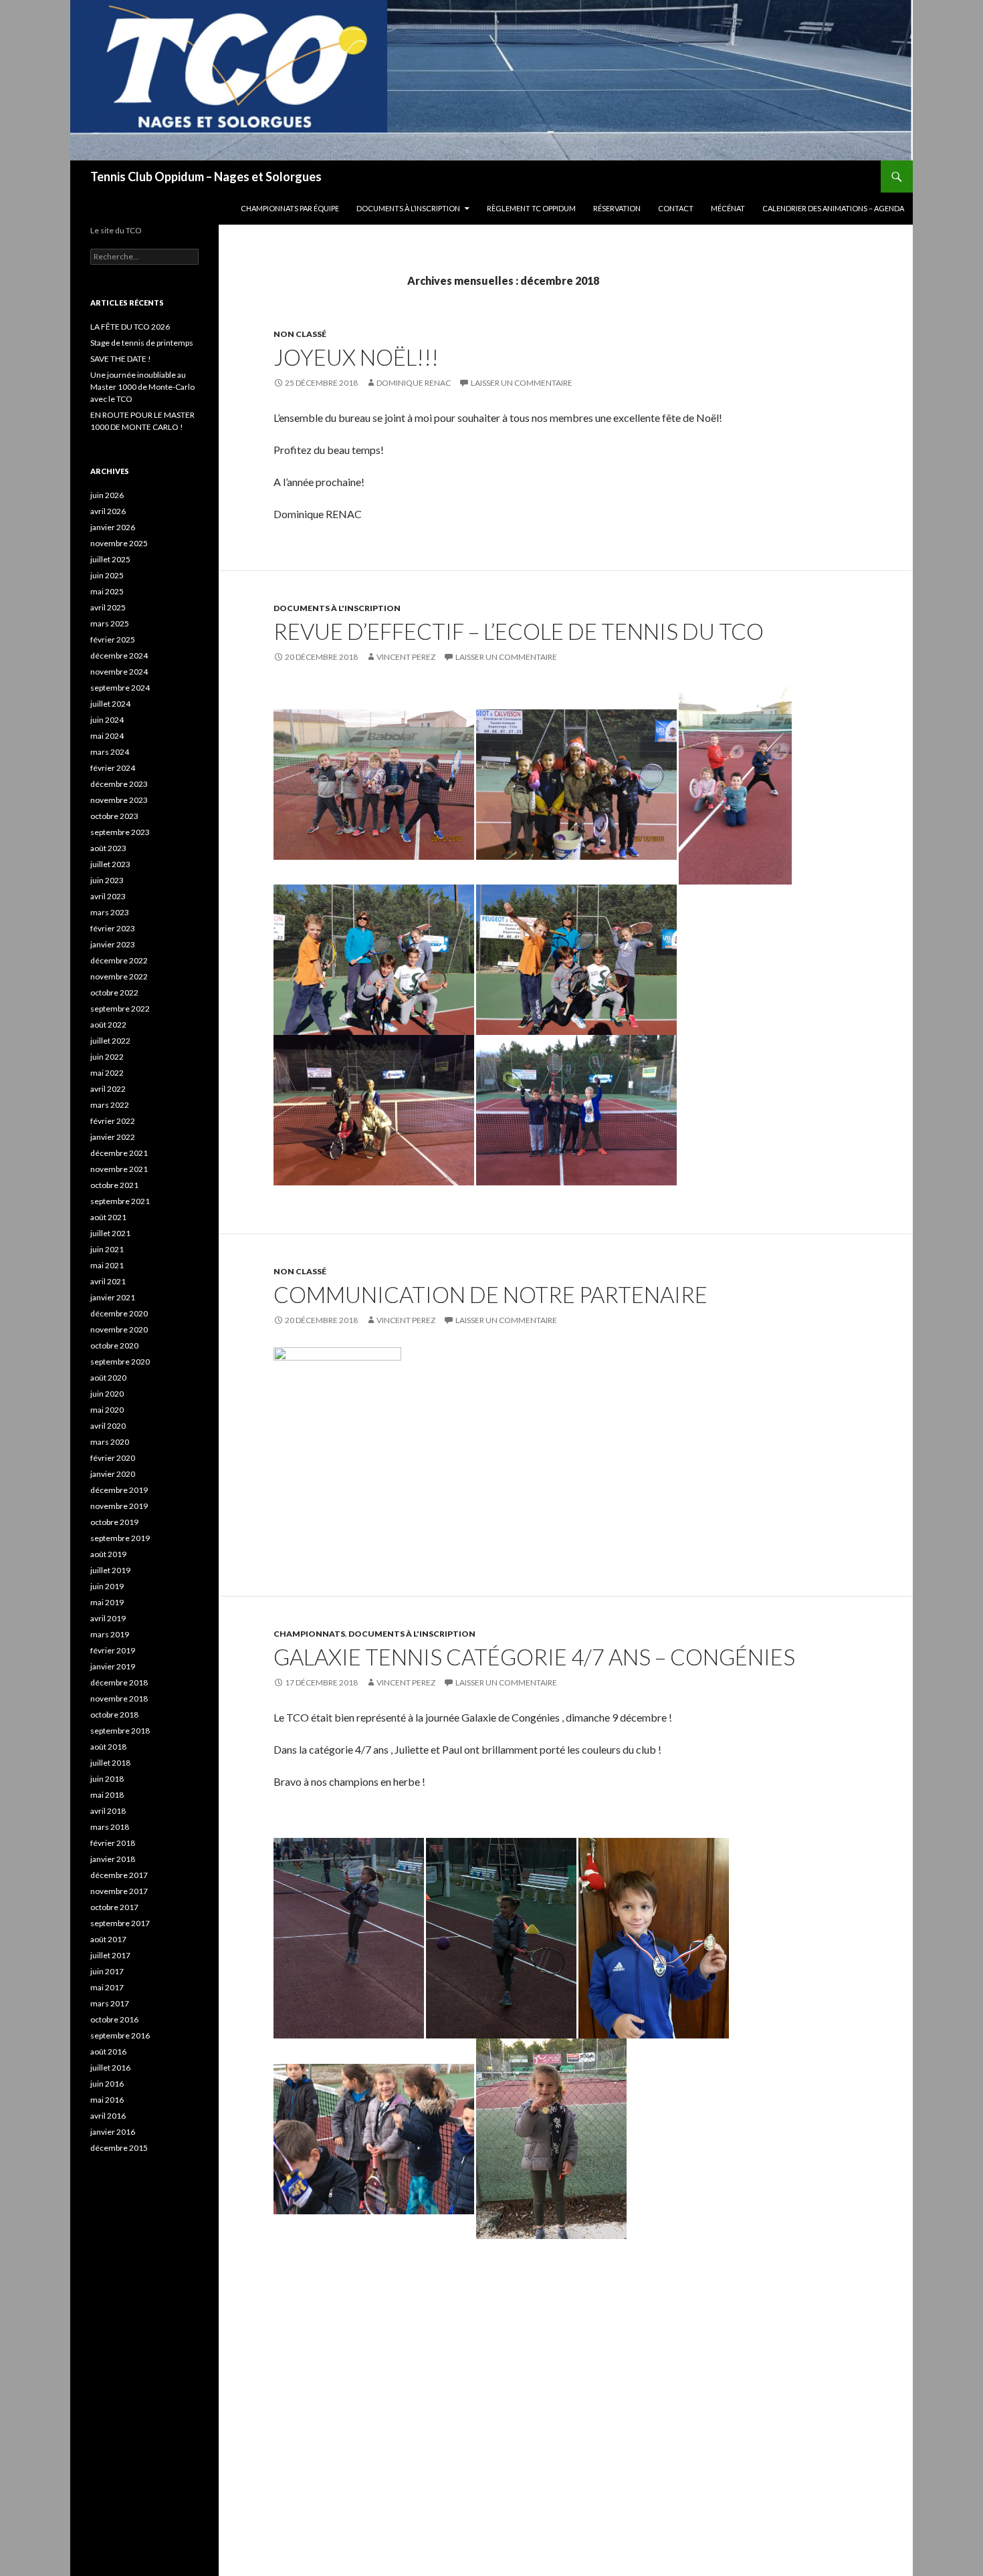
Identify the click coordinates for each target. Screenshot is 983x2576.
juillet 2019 (110, 1570)
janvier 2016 (113, 2132)
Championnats (309, 1634)
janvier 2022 (113, 1137)
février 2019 (113, 1650)
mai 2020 (107, 1410)
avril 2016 (108, 2116)
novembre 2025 (119, 543)
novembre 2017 (119, 1891)
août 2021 (108, 1217)
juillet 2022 (110, 1041)
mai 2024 (107, 736)
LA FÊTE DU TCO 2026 (130, 327)
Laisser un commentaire (522, 383)
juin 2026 (107, 495)
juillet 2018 (110, 1763)
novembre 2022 (119, 976)
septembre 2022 (120, 1009)
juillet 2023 (110, 864)
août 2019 (108, 1554)
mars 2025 (110, 623)
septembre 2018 (120, 1731)
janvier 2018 (113, 1859)
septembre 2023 (120, 832)
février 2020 (113, 1458)
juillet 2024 (110, 704)
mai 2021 (107, 1265)
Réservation (617, 208)
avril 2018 (108, 1811)
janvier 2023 (113, 944)
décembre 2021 (119, 1153)
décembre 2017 (119, 1875)
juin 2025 (107, 575)
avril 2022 (108, 1089)
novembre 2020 (119, 1329)
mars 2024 (110, 752)
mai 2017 (107, 1987)
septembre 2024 (120, 688)
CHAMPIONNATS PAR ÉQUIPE (290, 208)
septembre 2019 (120, 1538)
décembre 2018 (119, 1682)
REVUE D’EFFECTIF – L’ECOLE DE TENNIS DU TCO (519, 631)
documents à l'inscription (337, 608)
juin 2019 (107, 1586)
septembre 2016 (120, 2035)
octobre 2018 (114, 1715)
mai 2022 (107, 1073)
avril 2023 (108, 896)
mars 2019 (110, 1634)
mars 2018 (110, 1827)
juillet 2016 (110, 2068)
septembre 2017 (120, 1923)
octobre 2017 (114, 1907)
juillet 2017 (110, 1955)
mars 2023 (110, 912)
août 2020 (108, 1378)
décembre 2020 (119, 1313)
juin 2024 (107, 720)
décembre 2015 (119, 2148)
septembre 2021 (120, 1201)
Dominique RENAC (414, 383)
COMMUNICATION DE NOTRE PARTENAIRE (490, 1294)
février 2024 (113, 768)
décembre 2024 (119, 656)
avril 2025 (108, 607)
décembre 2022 (119, 960)
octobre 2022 (114, 992)
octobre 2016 (114, 2019)
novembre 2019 (119, 1506)
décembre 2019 (119, 1490)
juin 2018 (107, 1779)
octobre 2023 (114, 816)
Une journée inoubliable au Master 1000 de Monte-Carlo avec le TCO (142, 387)
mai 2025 (107, 591)
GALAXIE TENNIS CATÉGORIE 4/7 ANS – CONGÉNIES (534, 1657)
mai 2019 (107, 1602)
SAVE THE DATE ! (121, 359)
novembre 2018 (119, 1699)
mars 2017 (110, 2003)
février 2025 (113, 639)
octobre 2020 (114, 1345)
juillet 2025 (110, 559)
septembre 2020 (120, 1362)
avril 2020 (108, 1426)
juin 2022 (107, 1057)
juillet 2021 (110, 1233)
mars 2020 (110, 1442)
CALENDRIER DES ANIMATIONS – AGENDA (833, 208)
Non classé (300, 334)
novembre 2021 (119, 1169)
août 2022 (108, 1025)
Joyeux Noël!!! (356, 357)
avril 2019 (108, 1618)
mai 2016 (107, 2100)
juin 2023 (107, 880)
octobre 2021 (114, 1185)
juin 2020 (107, 1394)
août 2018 (108, 1747)
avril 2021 (108, 1281)
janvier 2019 (113, 1666)
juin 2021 (107, 1249)
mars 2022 (110, 1105)
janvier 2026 (113, 527)
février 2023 (113, 928)
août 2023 (108, 848)
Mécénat (728, 208)
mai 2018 (107, 1795)
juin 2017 (107, 1971)
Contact (676, 208)
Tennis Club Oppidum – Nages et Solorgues (206, 177)
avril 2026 (108, 511)
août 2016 (108, 2052)
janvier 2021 (113, 1297)
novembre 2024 (119, 672)
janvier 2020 (113, 1474)
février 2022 (113, 1121)
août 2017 (108, 1939)
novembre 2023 (119, 800)
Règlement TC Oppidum (531, 208)
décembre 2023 (119, 784)
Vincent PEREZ (406, 657)
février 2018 (113, 1843)
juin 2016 (107, 2084)
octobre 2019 (114, 1522)
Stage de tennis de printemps (142, 343)
